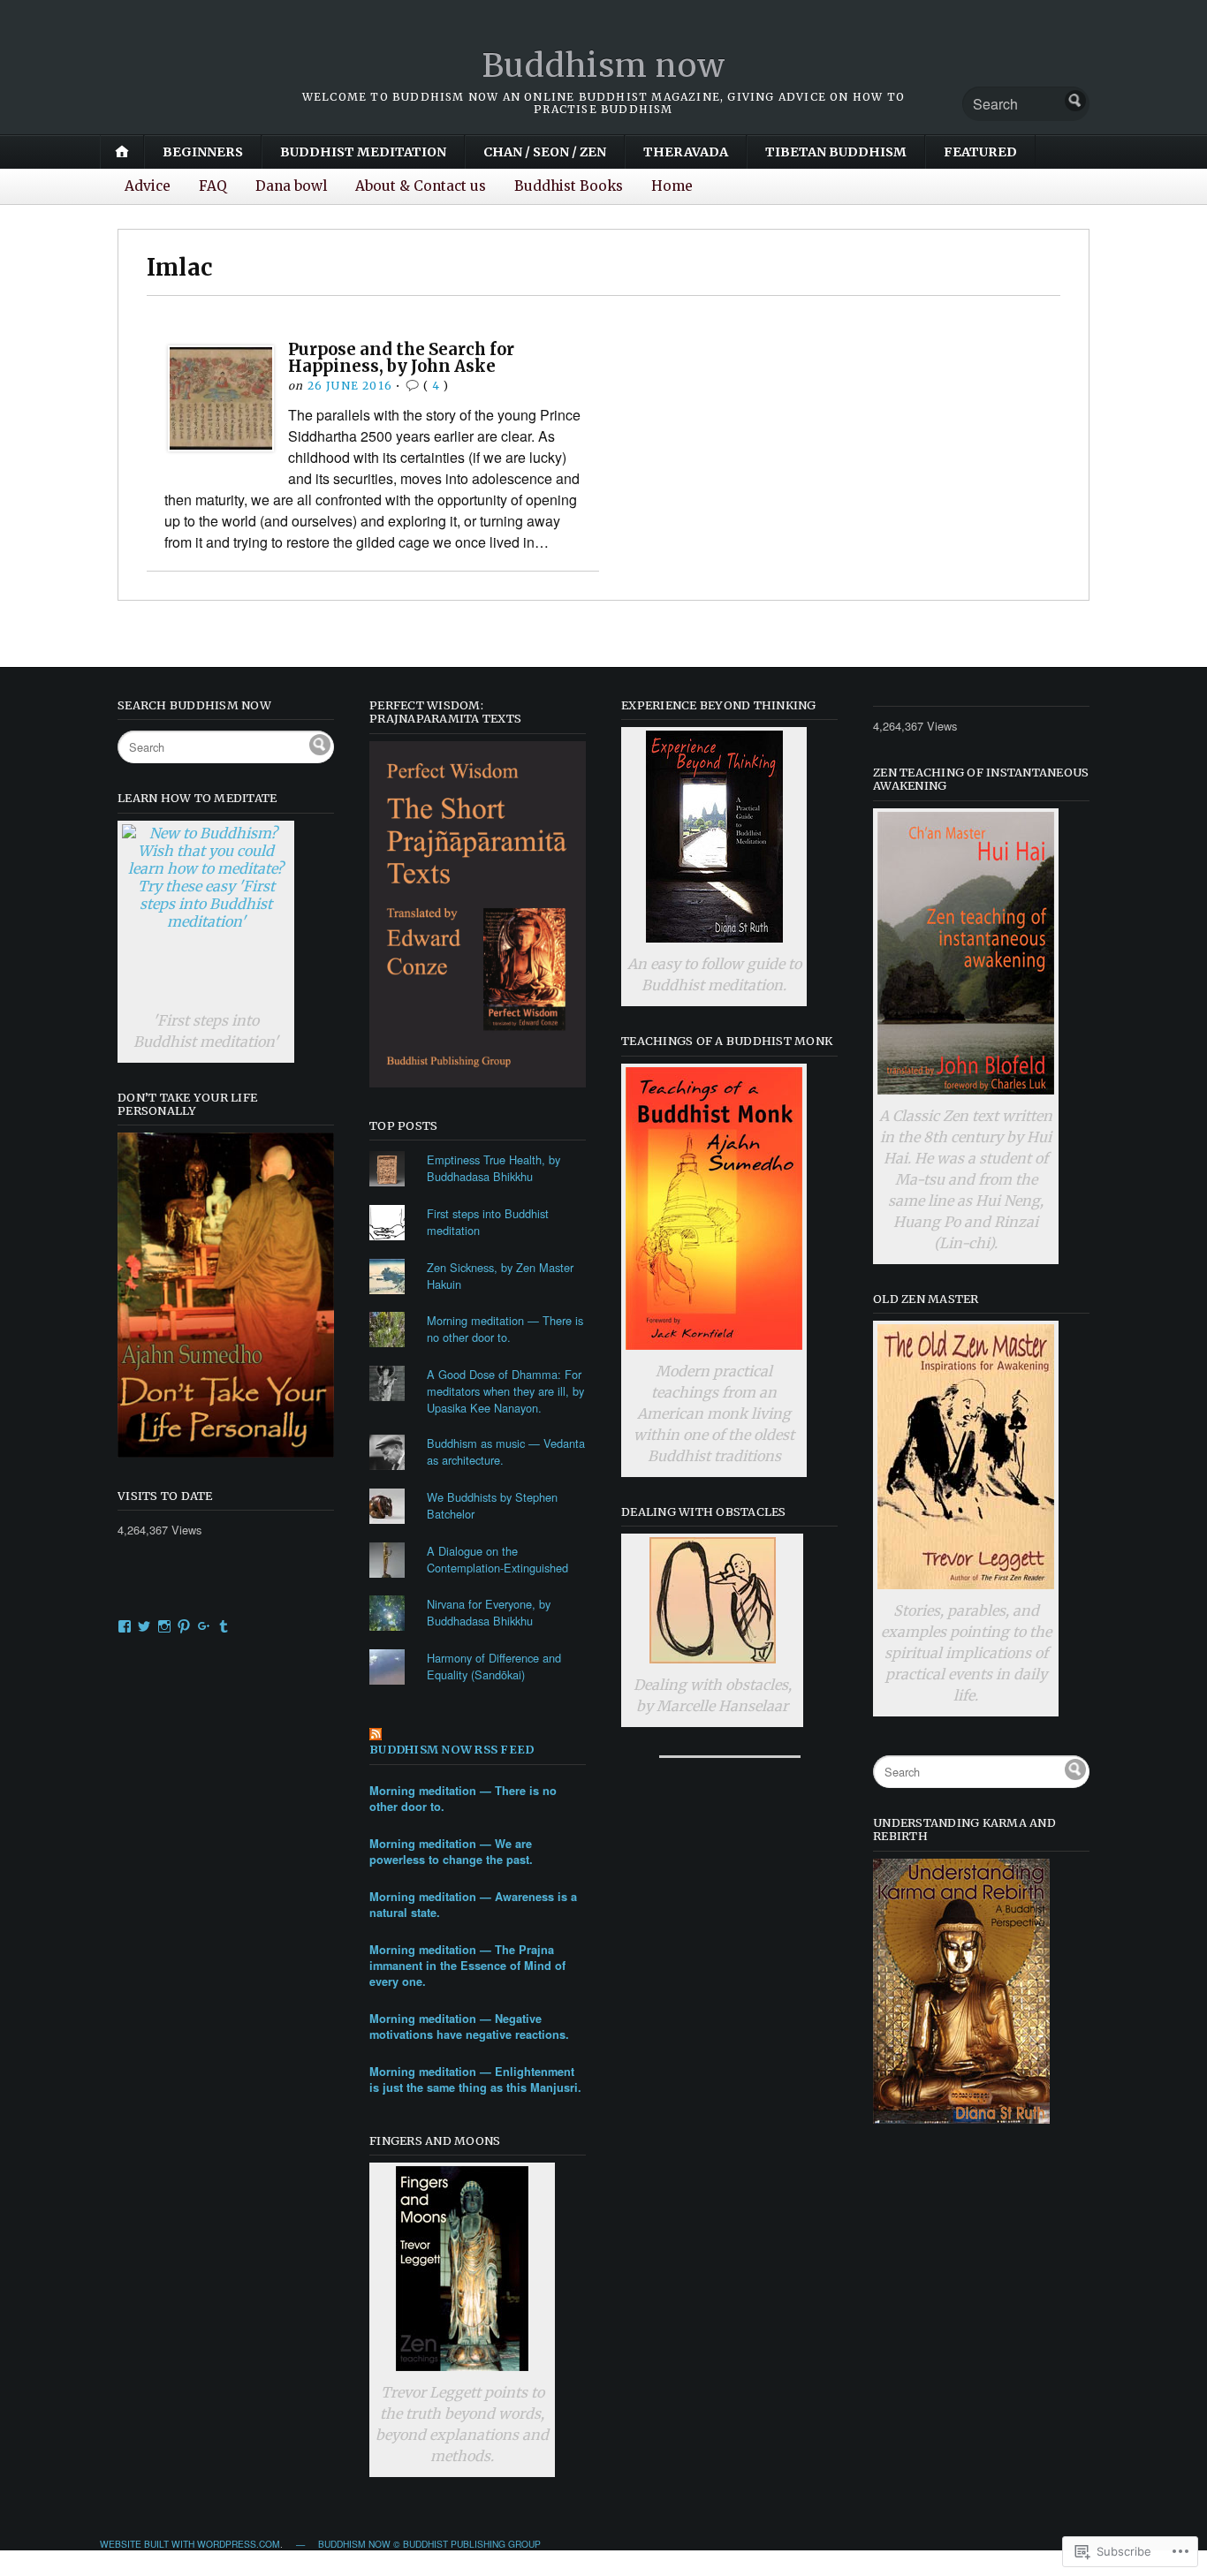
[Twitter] (144, 1626)
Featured (980, 152)
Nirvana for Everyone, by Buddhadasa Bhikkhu (489, 1612)
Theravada (686, 152)
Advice (148, 186)
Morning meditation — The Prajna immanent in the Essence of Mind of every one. (467, 1966)
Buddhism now (604, 66)
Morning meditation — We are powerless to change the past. (451, 1852)
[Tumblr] (224, 1626)
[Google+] (204, 1626)
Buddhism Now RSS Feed (452, 1750)
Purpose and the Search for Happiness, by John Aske (401, 357)
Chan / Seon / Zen (545, 152)
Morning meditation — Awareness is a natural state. (473, 1905)
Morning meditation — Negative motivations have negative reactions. (469, 2027)
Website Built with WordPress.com (190, 2544)
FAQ (213, 186)
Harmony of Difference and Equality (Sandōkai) (494, 1666)
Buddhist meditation (363, 152)
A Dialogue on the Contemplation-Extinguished (497, 1559)
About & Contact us (421, 186)
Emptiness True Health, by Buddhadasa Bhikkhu (493, 1168)
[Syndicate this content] (478, 1735)
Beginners (203, 152)
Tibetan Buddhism (836, 152)
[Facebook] (125, 1626)
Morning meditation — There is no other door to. (505, 1329)
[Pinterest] (184, 1626)
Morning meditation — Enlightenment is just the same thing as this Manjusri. (475, 2080)
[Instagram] (164, 1626)
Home (672, 186)
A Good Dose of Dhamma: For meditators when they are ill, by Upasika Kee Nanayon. (505, 1391)
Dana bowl (291, 186)
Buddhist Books (569, 186)
